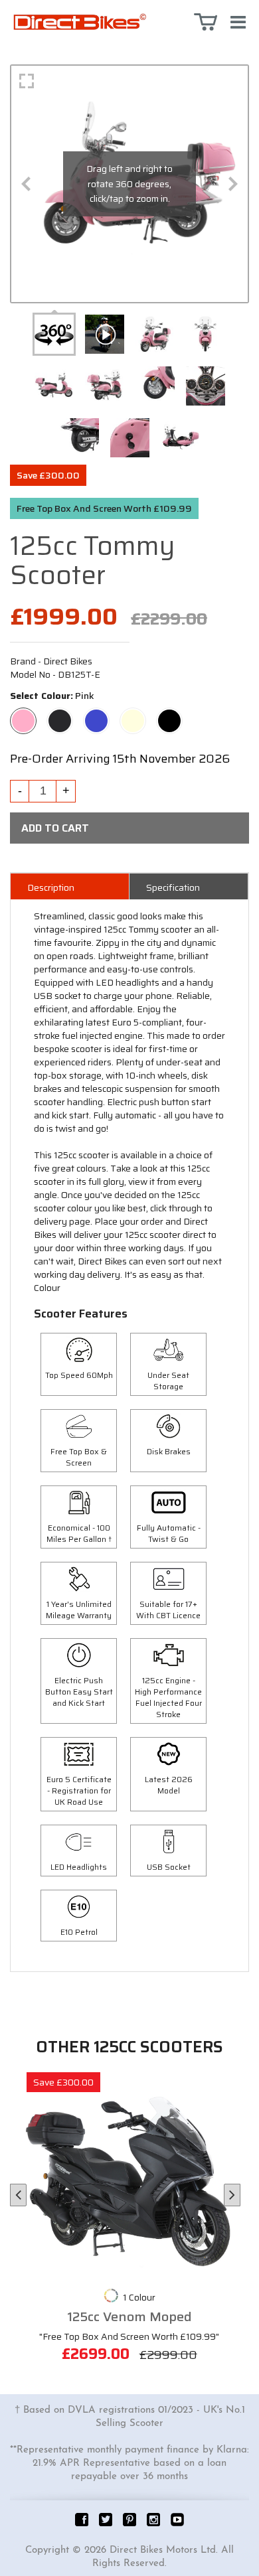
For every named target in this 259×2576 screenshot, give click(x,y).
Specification (173, 887)
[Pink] (23, 715)
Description (51, 887)
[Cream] (133, 715)
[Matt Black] (60, 715)
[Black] (169, 715)
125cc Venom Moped (129, 2317)
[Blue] (96, 715)
